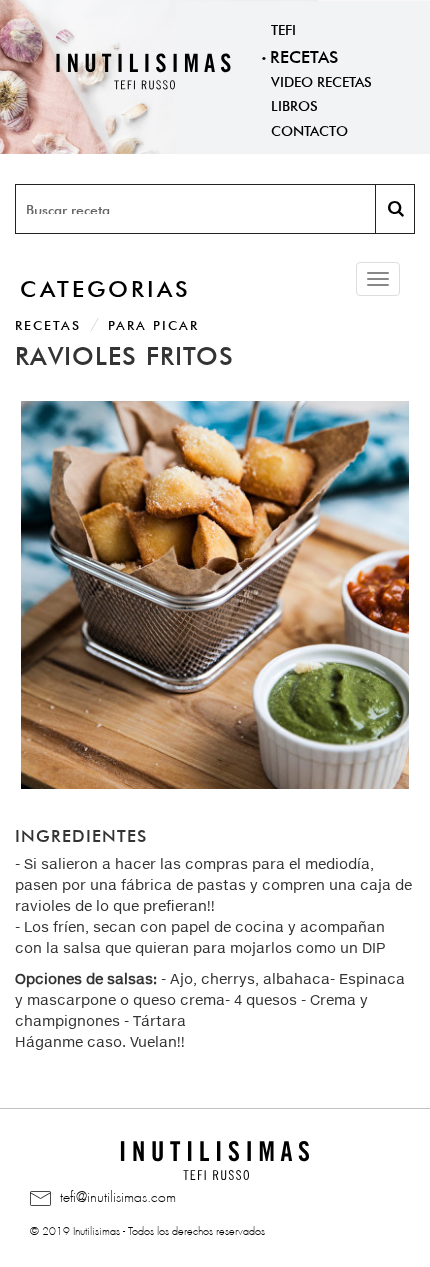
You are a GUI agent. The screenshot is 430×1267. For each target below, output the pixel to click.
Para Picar (153, 323)
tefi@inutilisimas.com (116, 1194)
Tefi (283, 28)
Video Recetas (321, 80)
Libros (294, 104)
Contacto (309, 129)
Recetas (304, 54)
